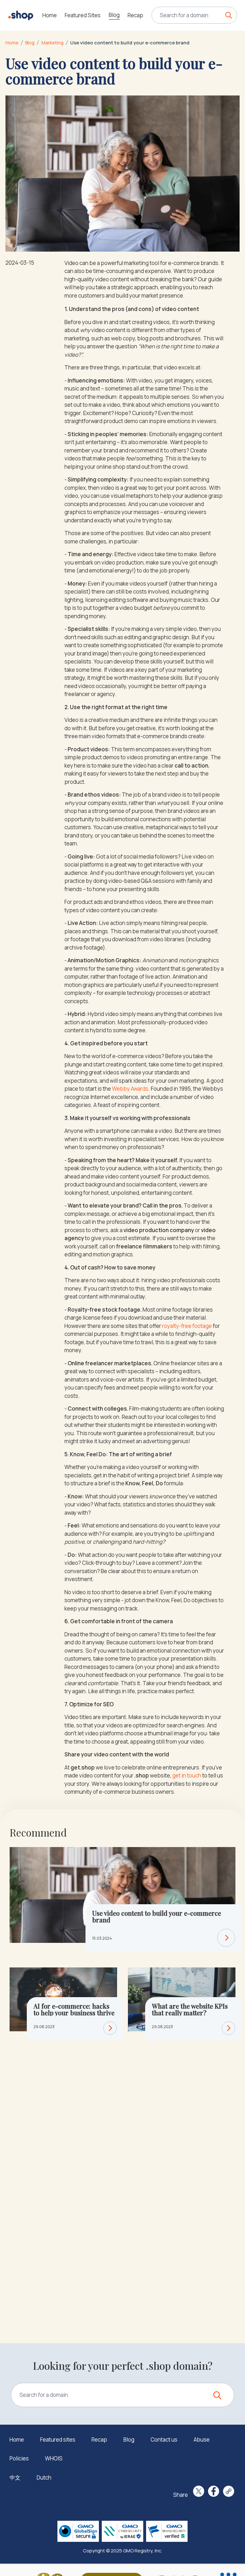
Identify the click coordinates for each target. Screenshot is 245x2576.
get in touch (187, 1775)
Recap (135, 15)
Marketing (52, 42)
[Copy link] (229, 2491)
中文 (15, 2478)
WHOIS (54, 2458)
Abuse (202, 2440)
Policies (19, 2458)
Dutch (44, 2478)
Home (50, 15)
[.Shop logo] (21, 15)
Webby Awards (130, 1089)
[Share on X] (199, 2491)
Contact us (164, 2440)
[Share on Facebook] (214, 2491)
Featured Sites (83, 15)
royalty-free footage (187, 1326)
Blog (114, 15)
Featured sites (58, 2440)
